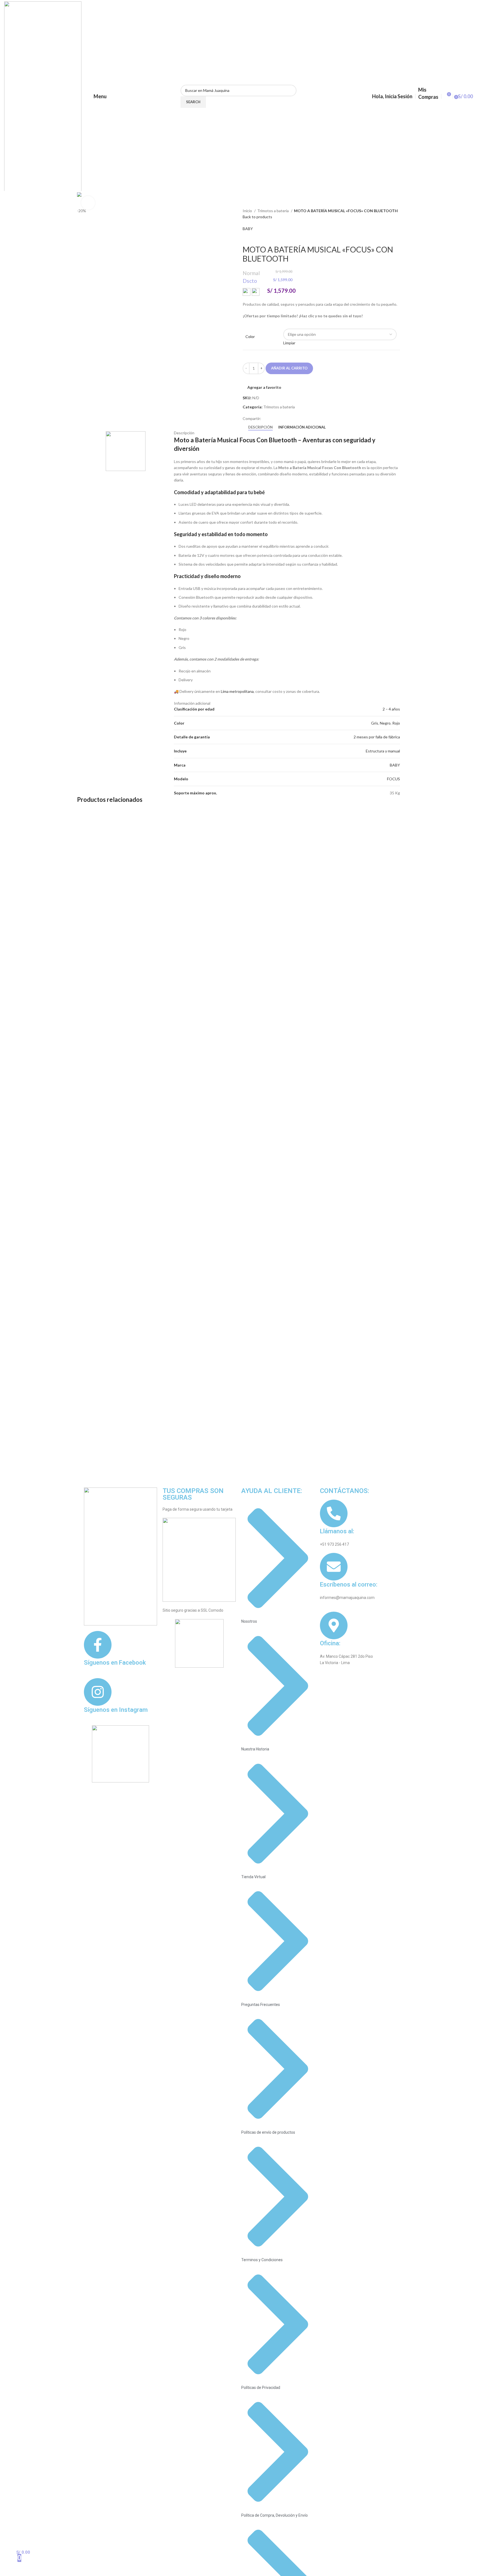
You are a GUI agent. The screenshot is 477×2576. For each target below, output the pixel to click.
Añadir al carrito (289, 368)
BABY (248, 229)
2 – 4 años (391, 709)
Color (250, 336)
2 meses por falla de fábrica (377, 737)
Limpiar (289, 343)
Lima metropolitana (237, 691)
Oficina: (330, 1643)
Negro (385, 723)
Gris (375, 723)
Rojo (396, 723)
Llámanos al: (337, 1531)
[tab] (260, 427)
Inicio (248, 211)
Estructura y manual (383, 751)
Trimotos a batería (273, 211)
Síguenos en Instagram (116, 1710)
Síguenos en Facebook (115, 1663)
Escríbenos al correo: (349, 1584)
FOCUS (393, 779)
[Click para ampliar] (88, 203)
